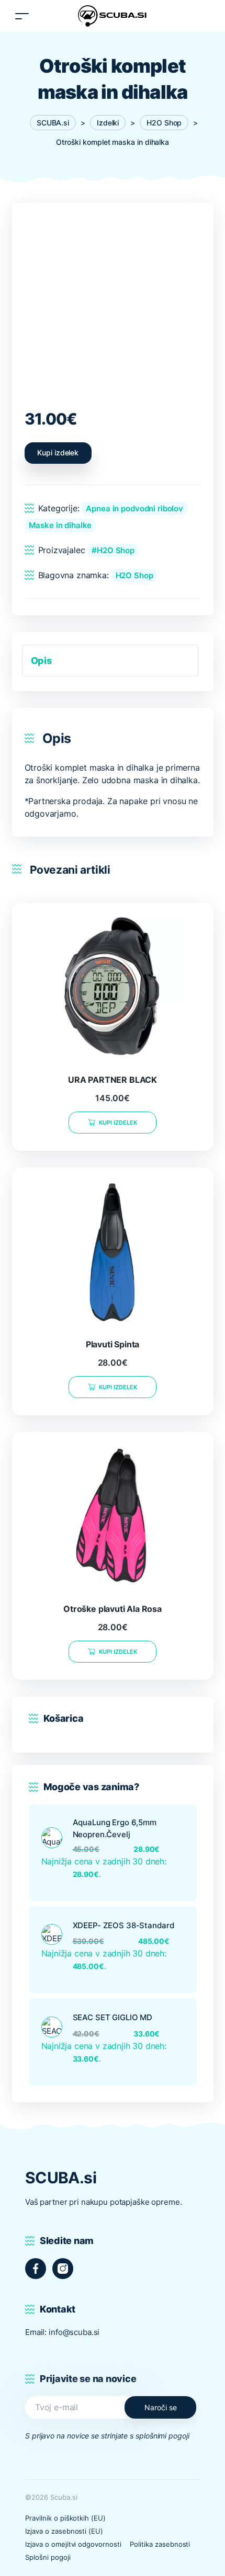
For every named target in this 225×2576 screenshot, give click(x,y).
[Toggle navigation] (22, 16)
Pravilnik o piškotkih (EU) (65, 2518)
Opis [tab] (41, 661)
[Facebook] (36, 2269)
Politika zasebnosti (160, 2544)
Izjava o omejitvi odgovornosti (73, 2544)
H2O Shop (116, 550)
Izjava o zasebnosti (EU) (64, 2531)
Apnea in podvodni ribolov (134, 508)
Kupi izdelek (58, 453)
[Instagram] (63, 2269)
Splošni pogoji (48, 2557)
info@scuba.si (74, 2332)
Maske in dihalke (60, 525)
